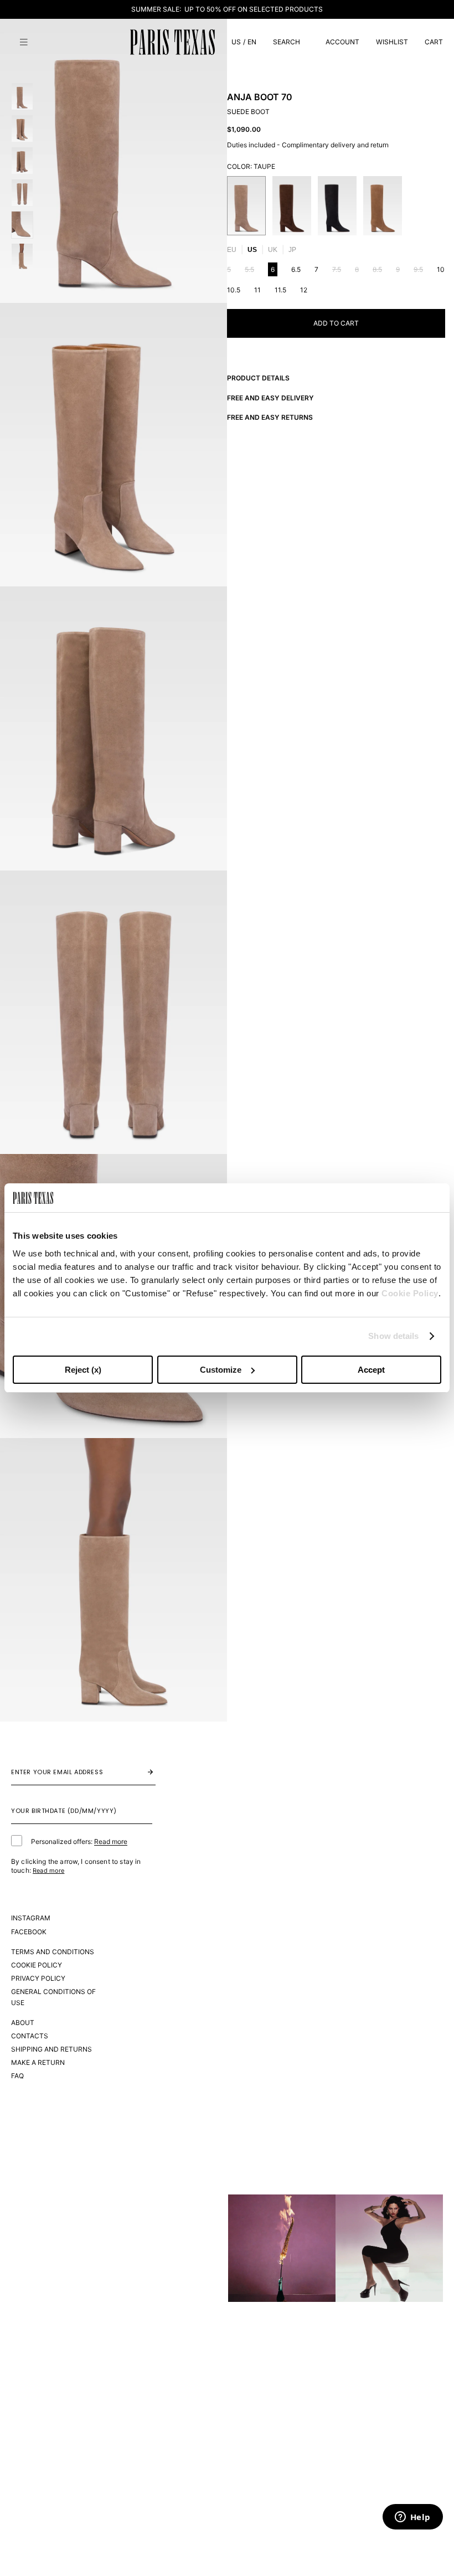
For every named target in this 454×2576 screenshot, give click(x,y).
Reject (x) (83, 1370)
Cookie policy (37, 1965)
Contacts (30, 2036)
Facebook (29, 1932)
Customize (221, 1370)
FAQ (17, 2076)
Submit (139, 1772)
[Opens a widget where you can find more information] (412, 2518)
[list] (336, 206)
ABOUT (23, 2023)
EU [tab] (232, 250)
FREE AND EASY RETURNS (270, 417)
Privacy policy (38, 1978)
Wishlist (392, 42)
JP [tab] (292, 250)
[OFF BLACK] (337, 206)
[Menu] (24, 42)
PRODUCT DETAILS (258, 378)
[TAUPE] (246, 206)
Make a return (38, 2062)
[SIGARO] (383, 206)
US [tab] (252, 250)
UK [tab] (273, 250)
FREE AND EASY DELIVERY (270, 398)
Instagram (31, 1918)
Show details (393, 1336)
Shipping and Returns (51, 2049)
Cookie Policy (410, 1293)
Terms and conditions (53, 1952)
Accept (371, 1370)
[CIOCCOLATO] (292, 206)
